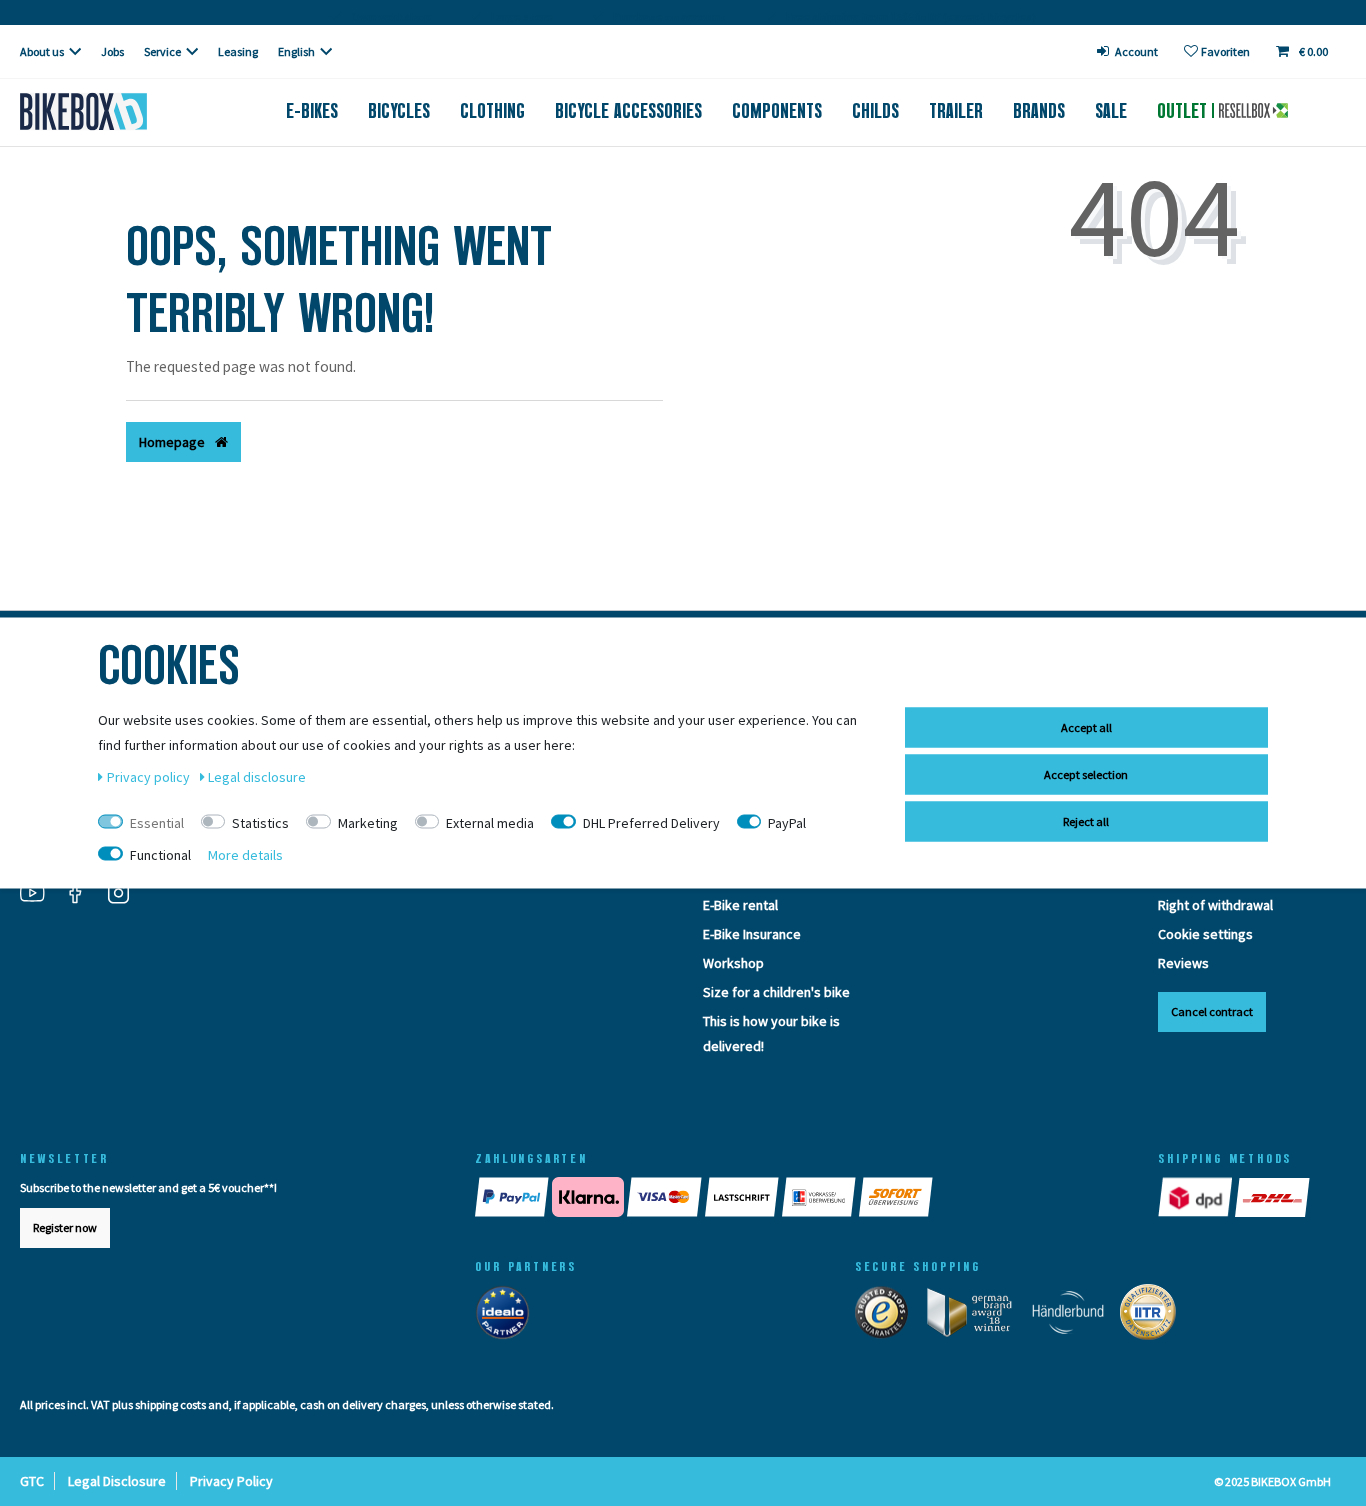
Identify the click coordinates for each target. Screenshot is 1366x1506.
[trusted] (888, 1317)
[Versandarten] (1235, 1197)
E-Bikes (312, 111)
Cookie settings (1205, 934)
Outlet (1184, 111)
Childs (875, 111)
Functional (160, 855)
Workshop (733, 963)
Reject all (1086, 821)
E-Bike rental (740, 905)
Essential (157, 823)
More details (245, 855)
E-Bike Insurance (752, 934)
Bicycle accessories (628, 111)
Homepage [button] (173, 442)
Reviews (1183, 963)
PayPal (787, 823)
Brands (1039, 111)
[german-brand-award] (976, 1317)
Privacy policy (150, 777)
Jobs (112, 51)
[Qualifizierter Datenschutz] (1154, 1317)
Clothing (492, 111)
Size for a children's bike (776, 992)
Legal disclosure (257, 777)
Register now (65, 1227)
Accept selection (1086, 774)
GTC (32, 1481)
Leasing (238, 51)
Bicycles (399, 111)
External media (490, 823)
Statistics (260, 823)
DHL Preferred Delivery (651, 823)
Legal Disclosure (117, 1481)
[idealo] (508, 1317)
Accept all (1086, 727)
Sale (1111, 111)
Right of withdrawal (1215, 905)
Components (777, 111)
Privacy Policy (231, 1481)
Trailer (956, 111)
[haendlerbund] (1074, 1317)
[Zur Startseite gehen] (114, 111)
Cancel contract (1212, 1011)
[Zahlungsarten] (796, 1197)
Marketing (368, 823)
